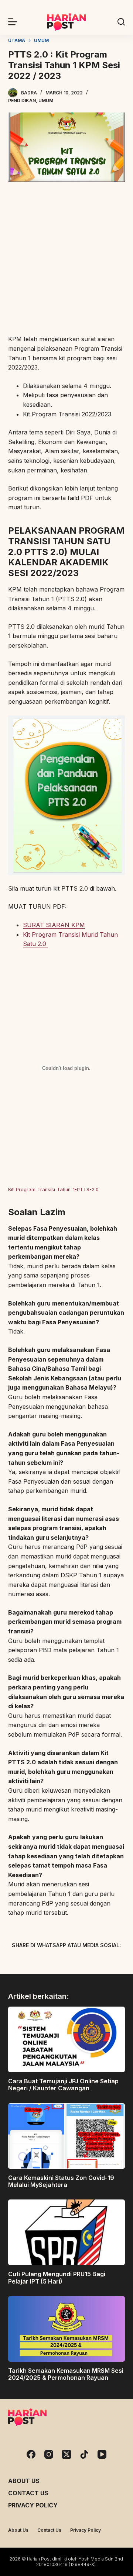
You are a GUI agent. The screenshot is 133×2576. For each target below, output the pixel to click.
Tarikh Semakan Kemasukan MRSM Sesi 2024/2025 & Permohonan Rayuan (66, 2374)
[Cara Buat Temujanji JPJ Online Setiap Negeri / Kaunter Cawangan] (67, 2039)
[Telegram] (79, 1962)
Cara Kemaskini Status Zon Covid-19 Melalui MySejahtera (61, 2181)
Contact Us (28, 2493)
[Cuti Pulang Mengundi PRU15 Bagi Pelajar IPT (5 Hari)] (67, 2232)
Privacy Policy (33, 2505)
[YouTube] (102, 2454)
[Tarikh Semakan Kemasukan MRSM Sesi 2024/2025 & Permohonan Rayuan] (67, 2329)
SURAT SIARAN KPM (54, 925)
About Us (24, 2481)
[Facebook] (28, 1962)
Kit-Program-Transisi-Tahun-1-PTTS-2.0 (53, 1190)
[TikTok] (84, 2454)
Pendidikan (22, 100)
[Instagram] (49, 2454)
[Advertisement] (66, 259)
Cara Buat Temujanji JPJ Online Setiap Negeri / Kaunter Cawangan (63, 2085)
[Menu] (13, 22)
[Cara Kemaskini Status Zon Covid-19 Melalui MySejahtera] (67, 2136)
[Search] (121, 22)
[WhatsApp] (105, 1962)
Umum (46, 100)
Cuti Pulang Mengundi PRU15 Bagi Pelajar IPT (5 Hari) (57, 2277)
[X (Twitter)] (54, 1962)
